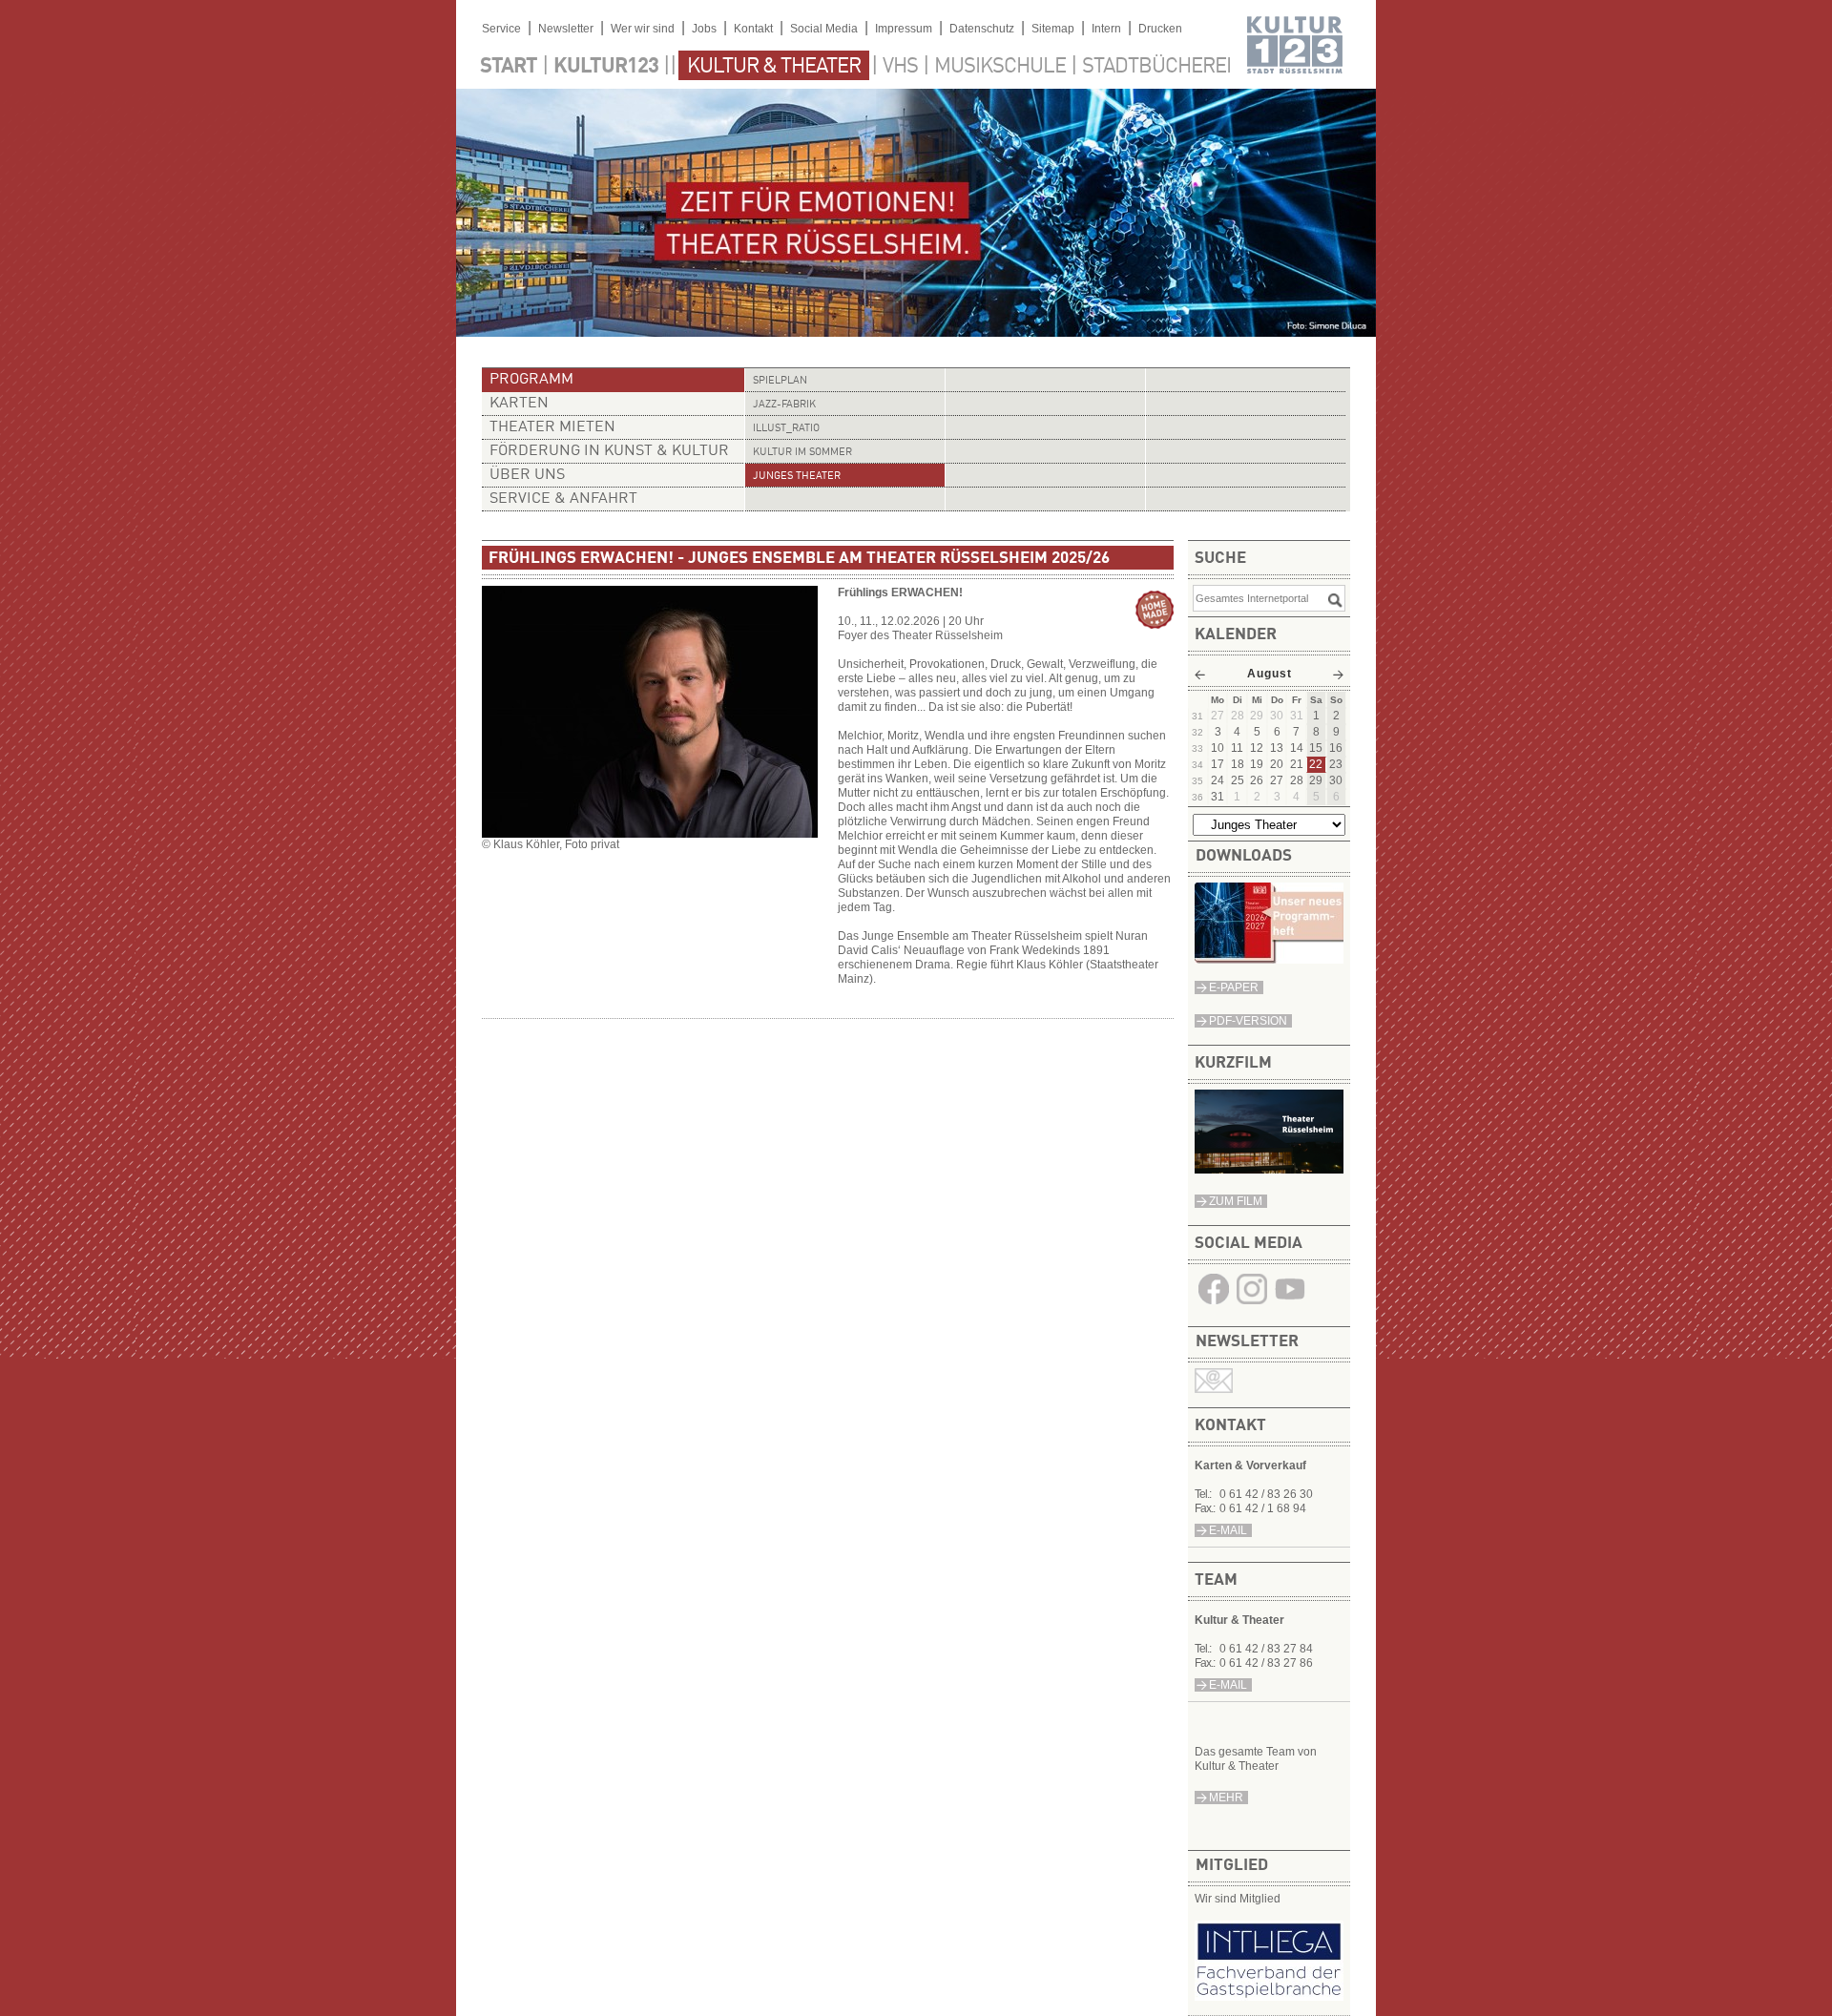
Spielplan (780, 381)
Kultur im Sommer (802, 453)
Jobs (704, 29)
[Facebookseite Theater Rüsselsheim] (1214, 1304)
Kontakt (753, 29)
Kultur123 (606, 67)
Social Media (824, 29)
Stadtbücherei (1156, 67)
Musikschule (1000, 67)
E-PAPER (1234, 987)
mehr (1226, 1798)
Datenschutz (982, 29)
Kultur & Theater (774, 67)
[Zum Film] (1269, 1170)
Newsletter (566, 29)
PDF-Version (1248, 1021)
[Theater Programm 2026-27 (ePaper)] (1269, 960)
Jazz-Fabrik (784, 405)
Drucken (1160, 29)
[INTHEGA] (1269, 1997)
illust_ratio (786, 429)
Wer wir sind (643, 29)
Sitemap (1053, 29)
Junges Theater (797, 477)
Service (501, 29)
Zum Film (1236, 1201)
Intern (1106, 29)
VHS (900, 67)
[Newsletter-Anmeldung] (1214, 1389)
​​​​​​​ (1290, 1304)
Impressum (904, 29)
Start (509, 67)
